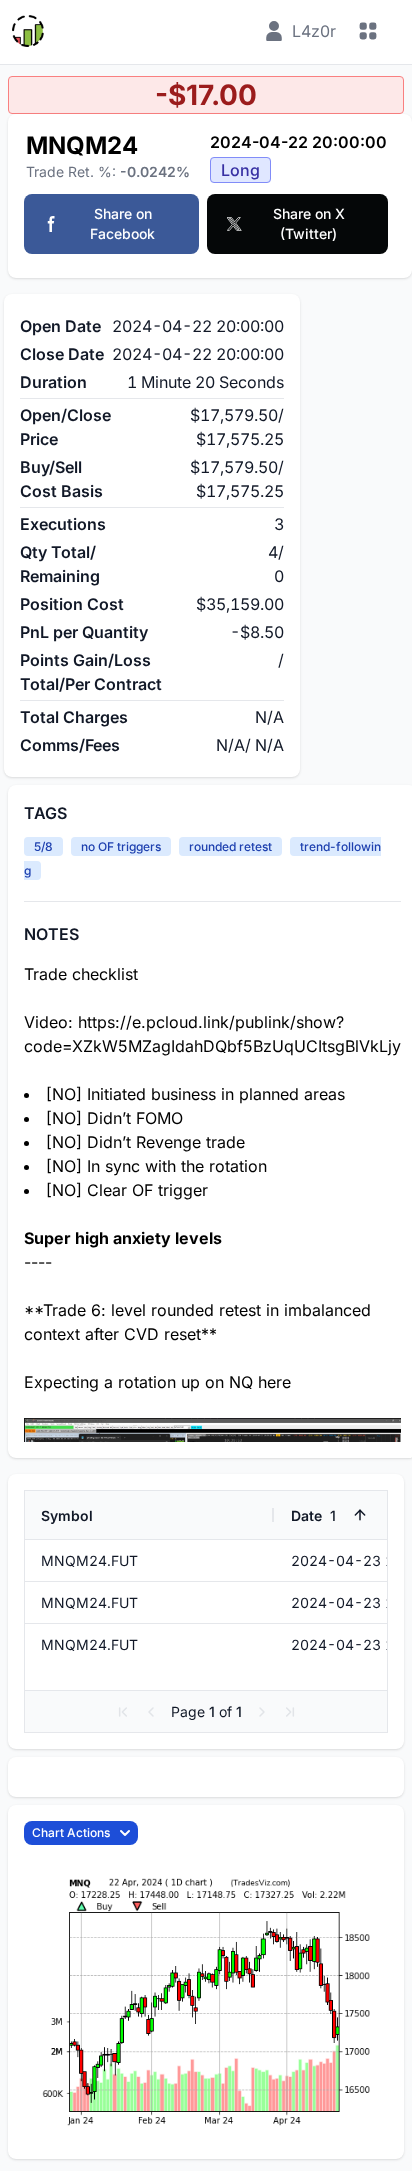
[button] (123, 1712)
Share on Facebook (122, 223)
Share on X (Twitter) (309, 223)
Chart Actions (71, 1832)
